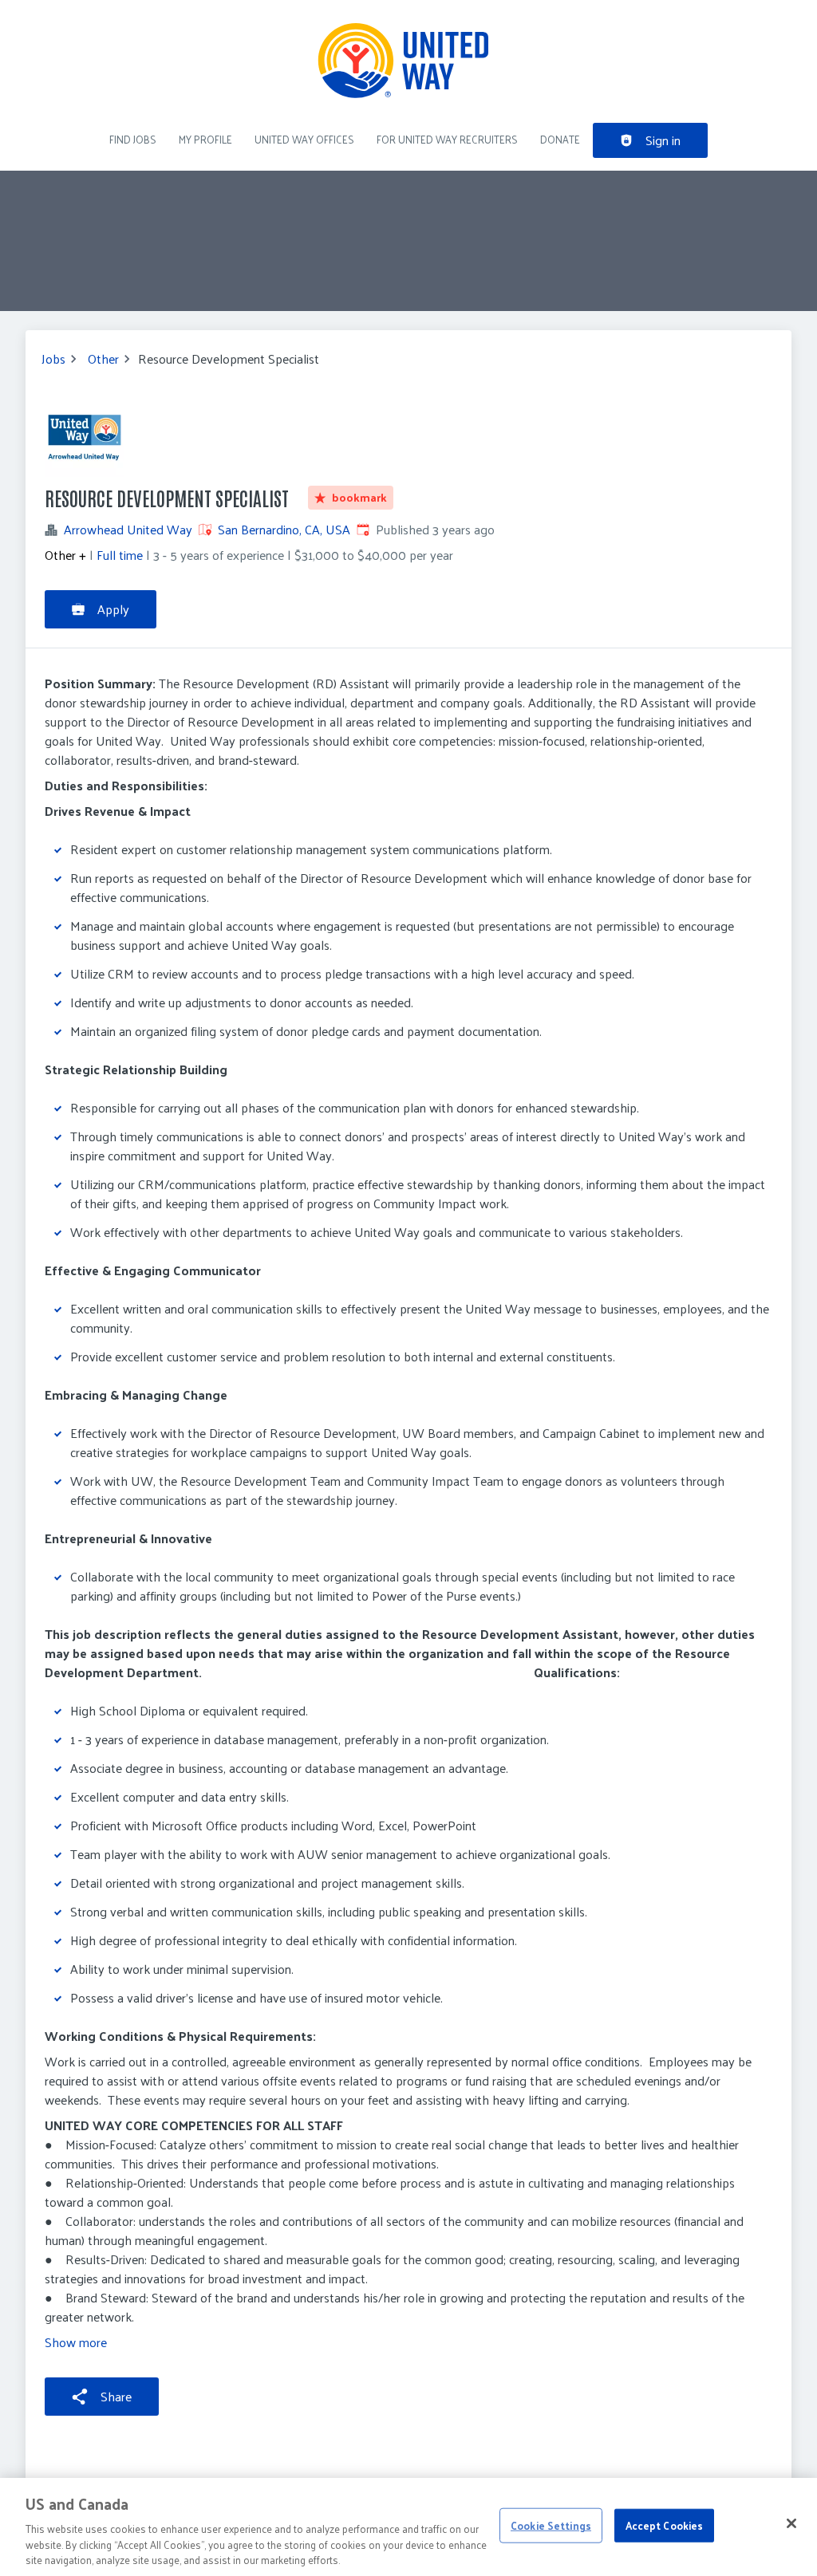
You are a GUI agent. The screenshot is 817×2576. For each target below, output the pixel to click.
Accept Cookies (665, 2525)
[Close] (791, 2523)
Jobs (53, 359)
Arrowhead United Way (128, 530)
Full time (120, 555)
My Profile (205, 139)
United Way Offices (304, 139)
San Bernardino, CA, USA (284, 529)
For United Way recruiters (447, 139)
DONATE (560, 139)
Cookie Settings (551, 2525)
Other (103, 359)
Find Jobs (133, 139)
